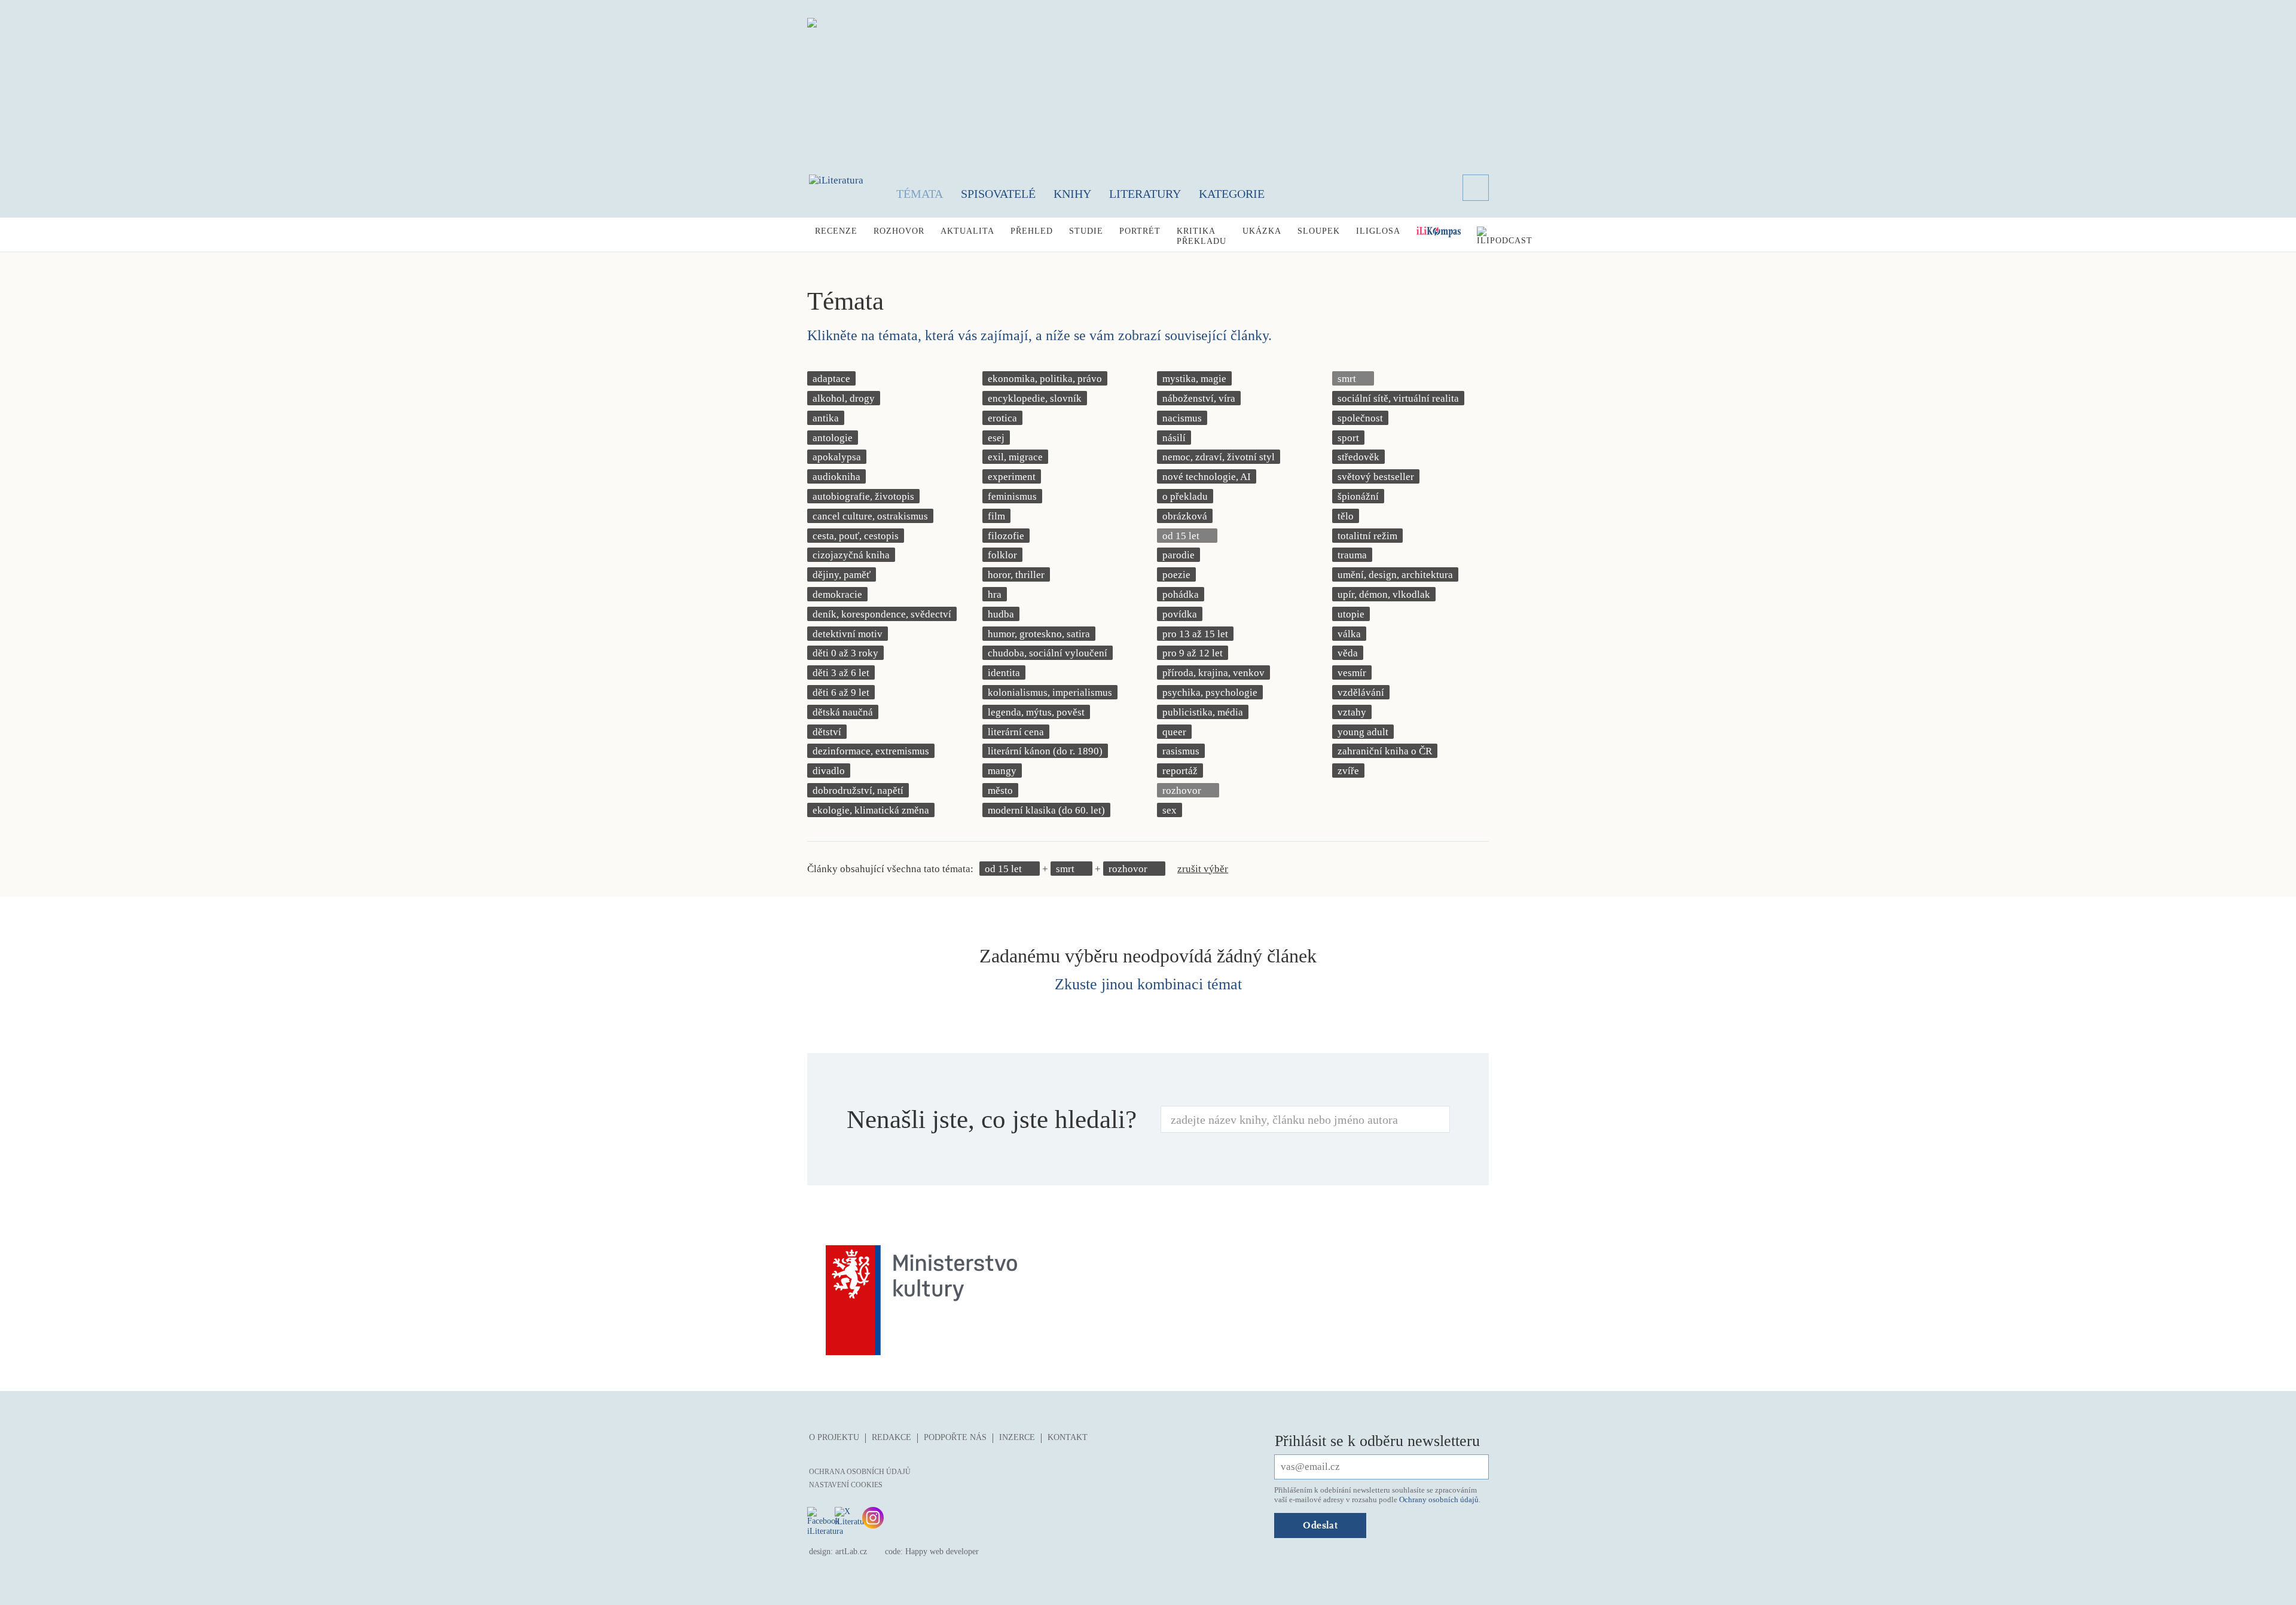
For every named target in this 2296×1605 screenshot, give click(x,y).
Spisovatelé (998, 194)
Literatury (1145, 194)
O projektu (834, 1437)
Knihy (1072, 194)
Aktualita (967, 231)
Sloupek (1319, 231)
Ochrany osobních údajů (1439, 1499)
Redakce (891, 1437)
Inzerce (1017, 1437)
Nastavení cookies (846, 1485)
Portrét (1140, 231)
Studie (1086, 231)
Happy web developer (942, 1551)
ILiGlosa (1378, 231)
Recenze (836, 231)
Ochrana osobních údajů (860, 1472)
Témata (920, 194)
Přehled (1032, 231)
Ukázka (1262, 231)
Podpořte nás (955, 1437)
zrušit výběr (1203, 869)
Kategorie (1232, 194)
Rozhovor (899, 231)
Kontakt (1068, 1437)
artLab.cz (851, 1551)
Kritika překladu (1202, 236)
